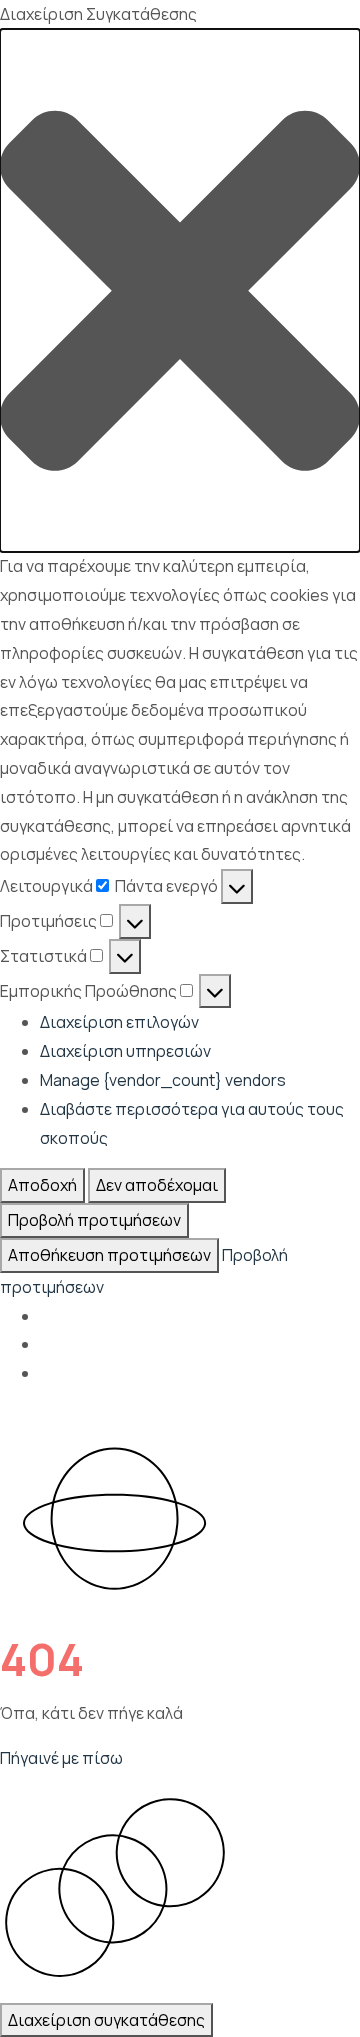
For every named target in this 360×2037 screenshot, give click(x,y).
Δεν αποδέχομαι (157, 1185)
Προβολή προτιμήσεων (94, 1220)
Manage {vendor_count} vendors (163, 1080)
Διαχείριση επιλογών (119, 1022)
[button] (180, 291)
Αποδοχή (42, 1185)
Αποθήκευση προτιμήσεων (109, 1255)
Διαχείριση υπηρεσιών (125, 1051)
